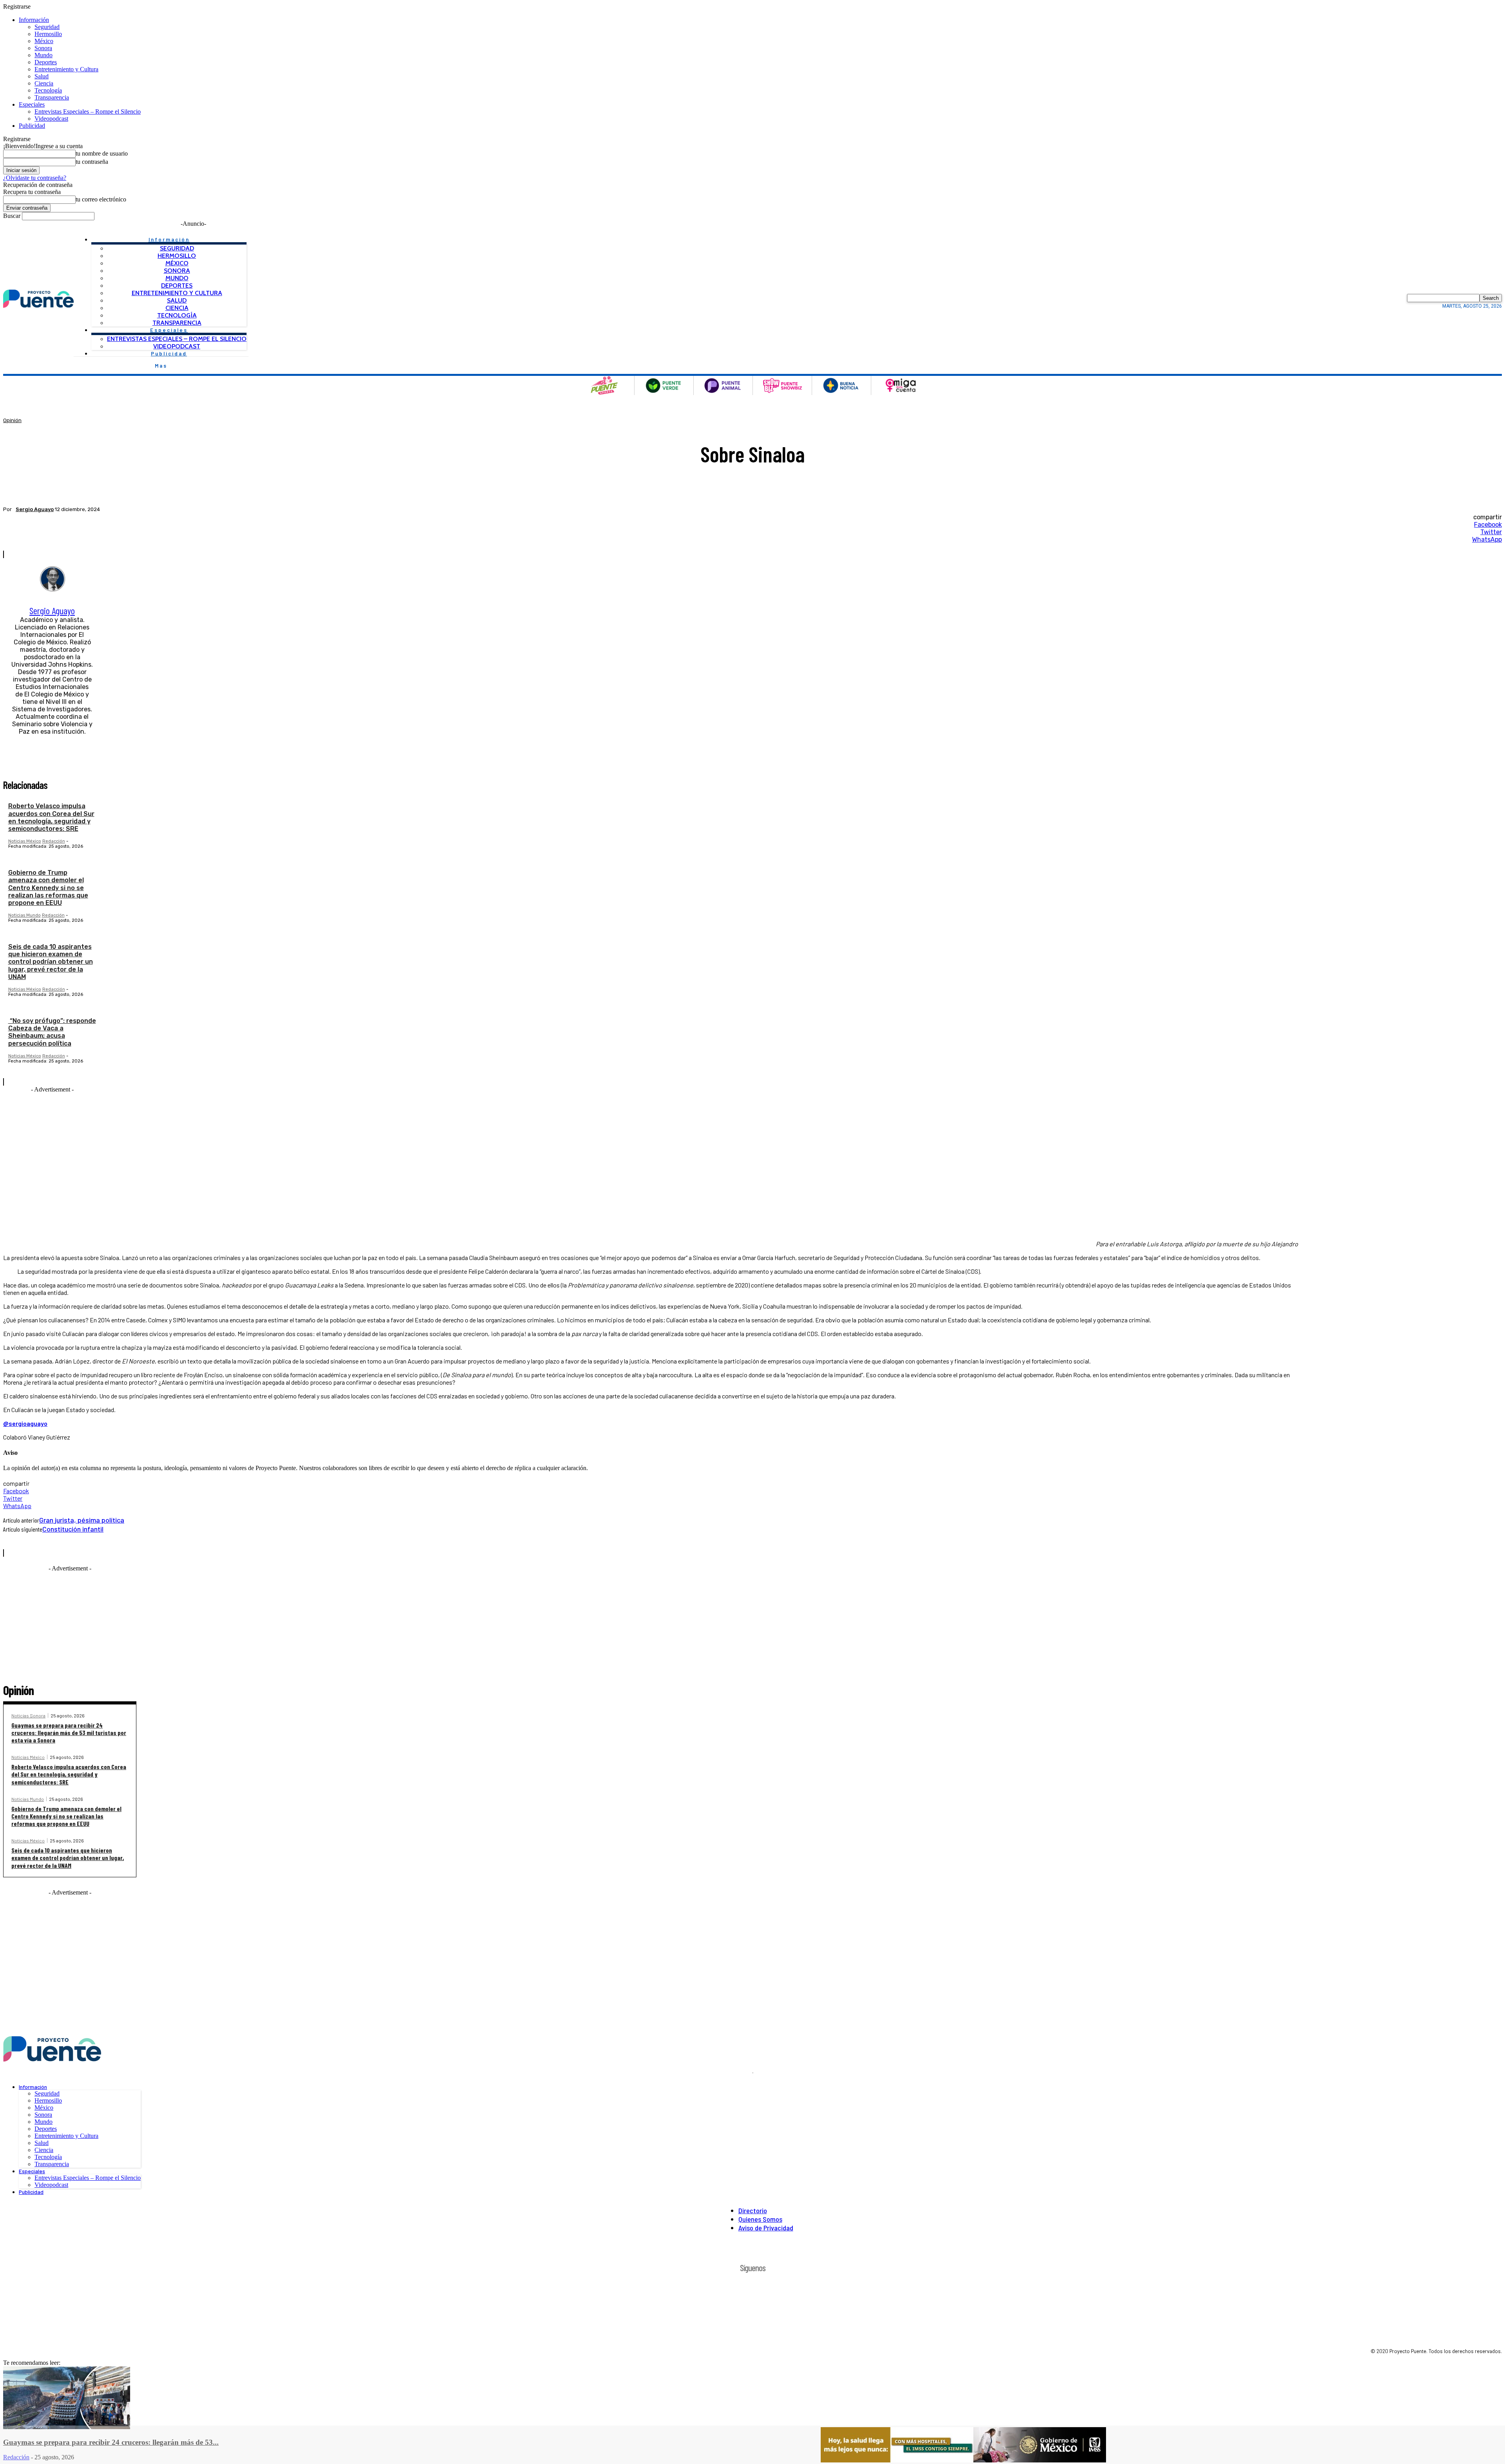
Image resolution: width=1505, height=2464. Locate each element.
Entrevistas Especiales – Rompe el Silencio (88, 112)
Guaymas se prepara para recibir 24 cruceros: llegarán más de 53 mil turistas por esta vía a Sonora (69, 1732)
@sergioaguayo (25, 1423)
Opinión (12, 420)
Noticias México (25, 841)
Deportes (46, 62)
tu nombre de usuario (102, 153)
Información (34, 20)
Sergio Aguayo (35, 509)
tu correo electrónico (101, 199)
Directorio (753, 2210)
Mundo (44, 55)
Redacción (54, 841)
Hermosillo (48, 34)
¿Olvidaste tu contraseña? (35, 178)
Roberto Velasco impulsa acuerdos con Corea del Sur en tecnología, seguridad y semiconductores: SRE (51, 817)
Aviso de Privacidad (766, 2228)
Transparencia (52, 97)
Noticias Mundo (24, 915)
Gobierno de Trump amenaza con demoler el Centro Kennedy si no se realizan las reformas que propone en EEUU (48, 888)
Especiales (32, 104)
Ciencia (44, 83)
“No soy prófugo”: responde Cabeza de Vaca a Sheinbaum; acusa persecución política (52, 1032)
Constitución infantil (73, 1529)
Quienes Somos (760, 2219)
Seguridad (47, 27)
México (44, 41)
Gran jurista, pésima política (82, 1520)
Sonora (43, 48)
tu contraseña (92, 162)
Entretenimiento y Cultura (66, 69)
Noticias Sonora (28, 1715)
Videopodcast (51, 119)
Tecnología (48, 90)
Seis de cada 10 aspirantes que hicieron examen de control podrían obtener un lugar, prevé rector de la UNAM (51, 962)
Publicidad (32, 126)
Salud (42, 76)
